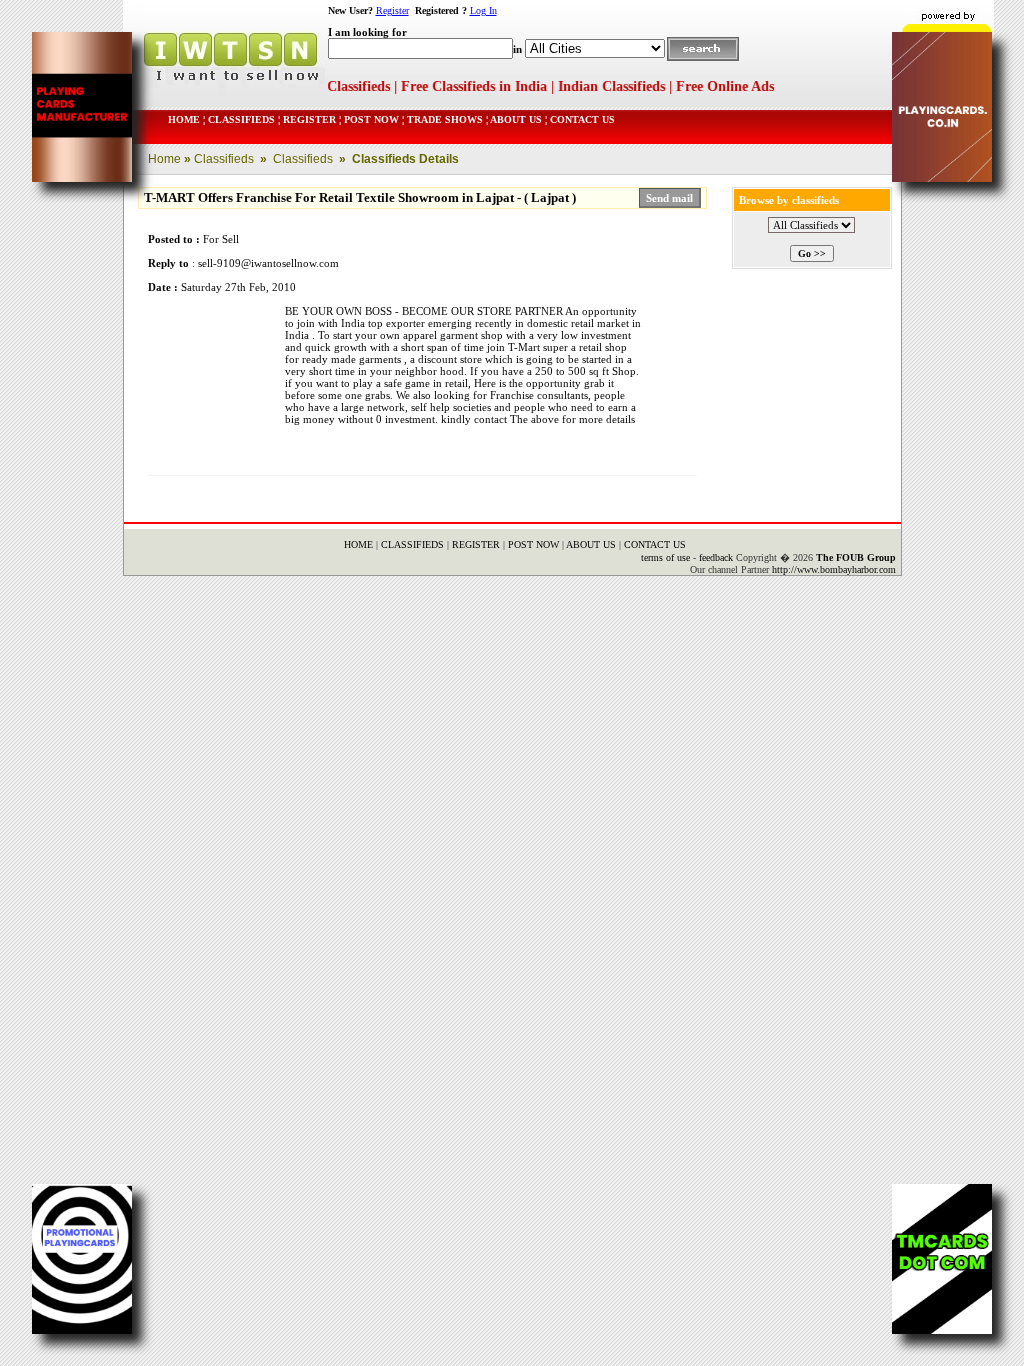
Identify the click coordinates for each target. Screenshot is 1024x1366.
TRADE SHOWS (443, 119)
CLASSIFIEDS (240, 119)
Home (164, 159)
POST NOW (371, 119)
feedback (716, 557)
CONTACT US (581, 119)
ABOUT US (515, 119)
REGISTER (309, 119)
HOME (184, 119)
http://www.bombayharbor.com (834, 569)
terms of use (665, 557)
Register (392, 10)
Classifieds (222, 159)
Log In (483, 10)
